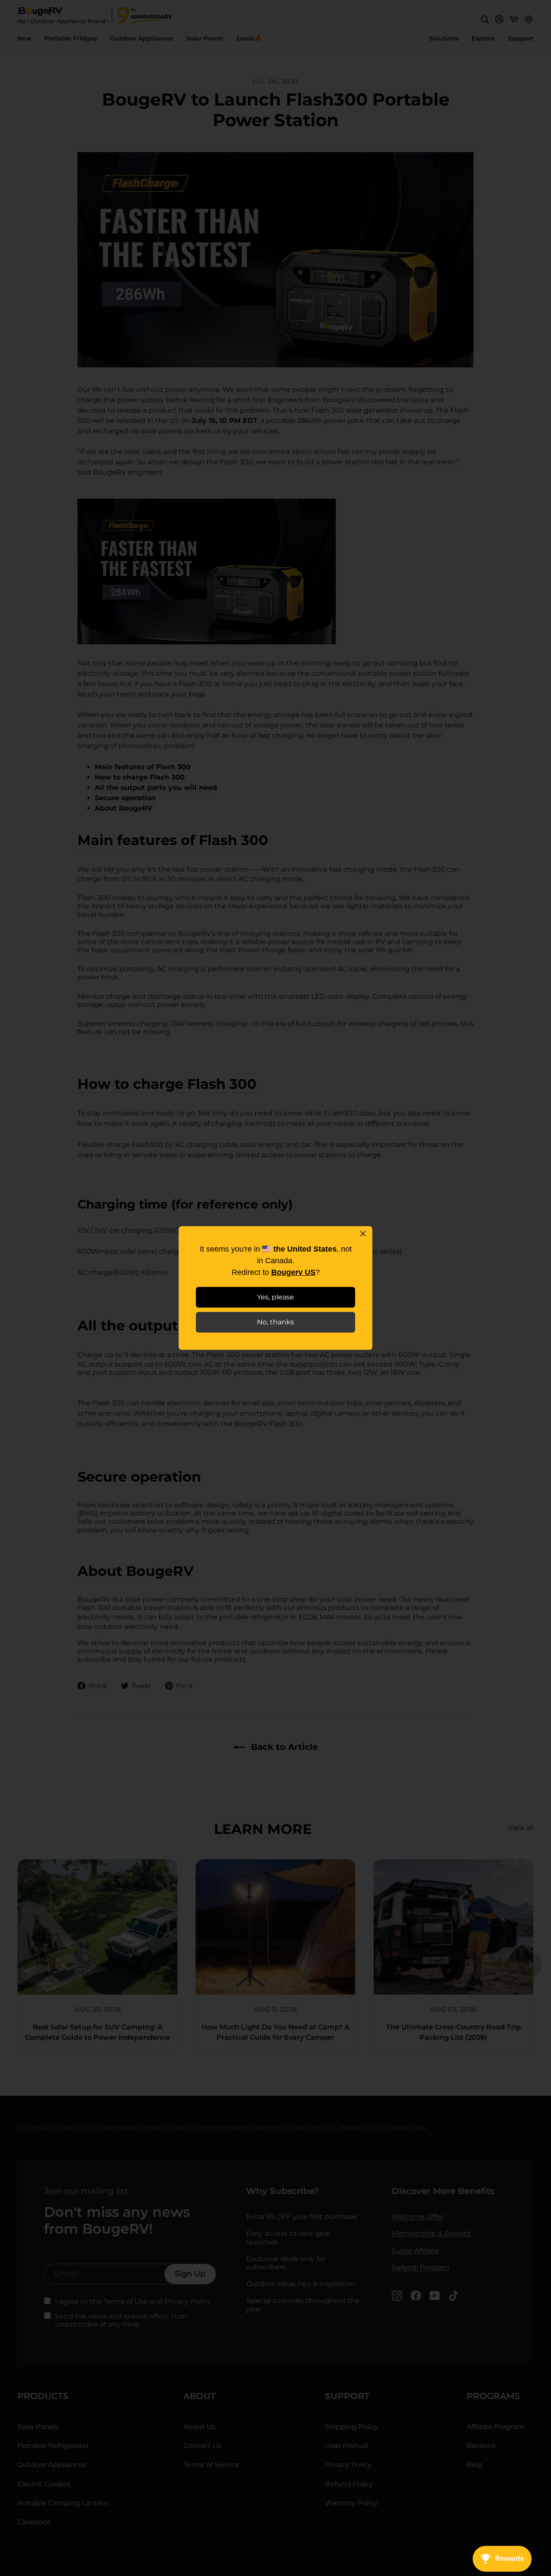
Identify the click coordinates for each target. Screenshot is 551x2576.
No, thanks (275, 1322)
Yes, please (275, 1297)
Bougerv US (293, 1272)
